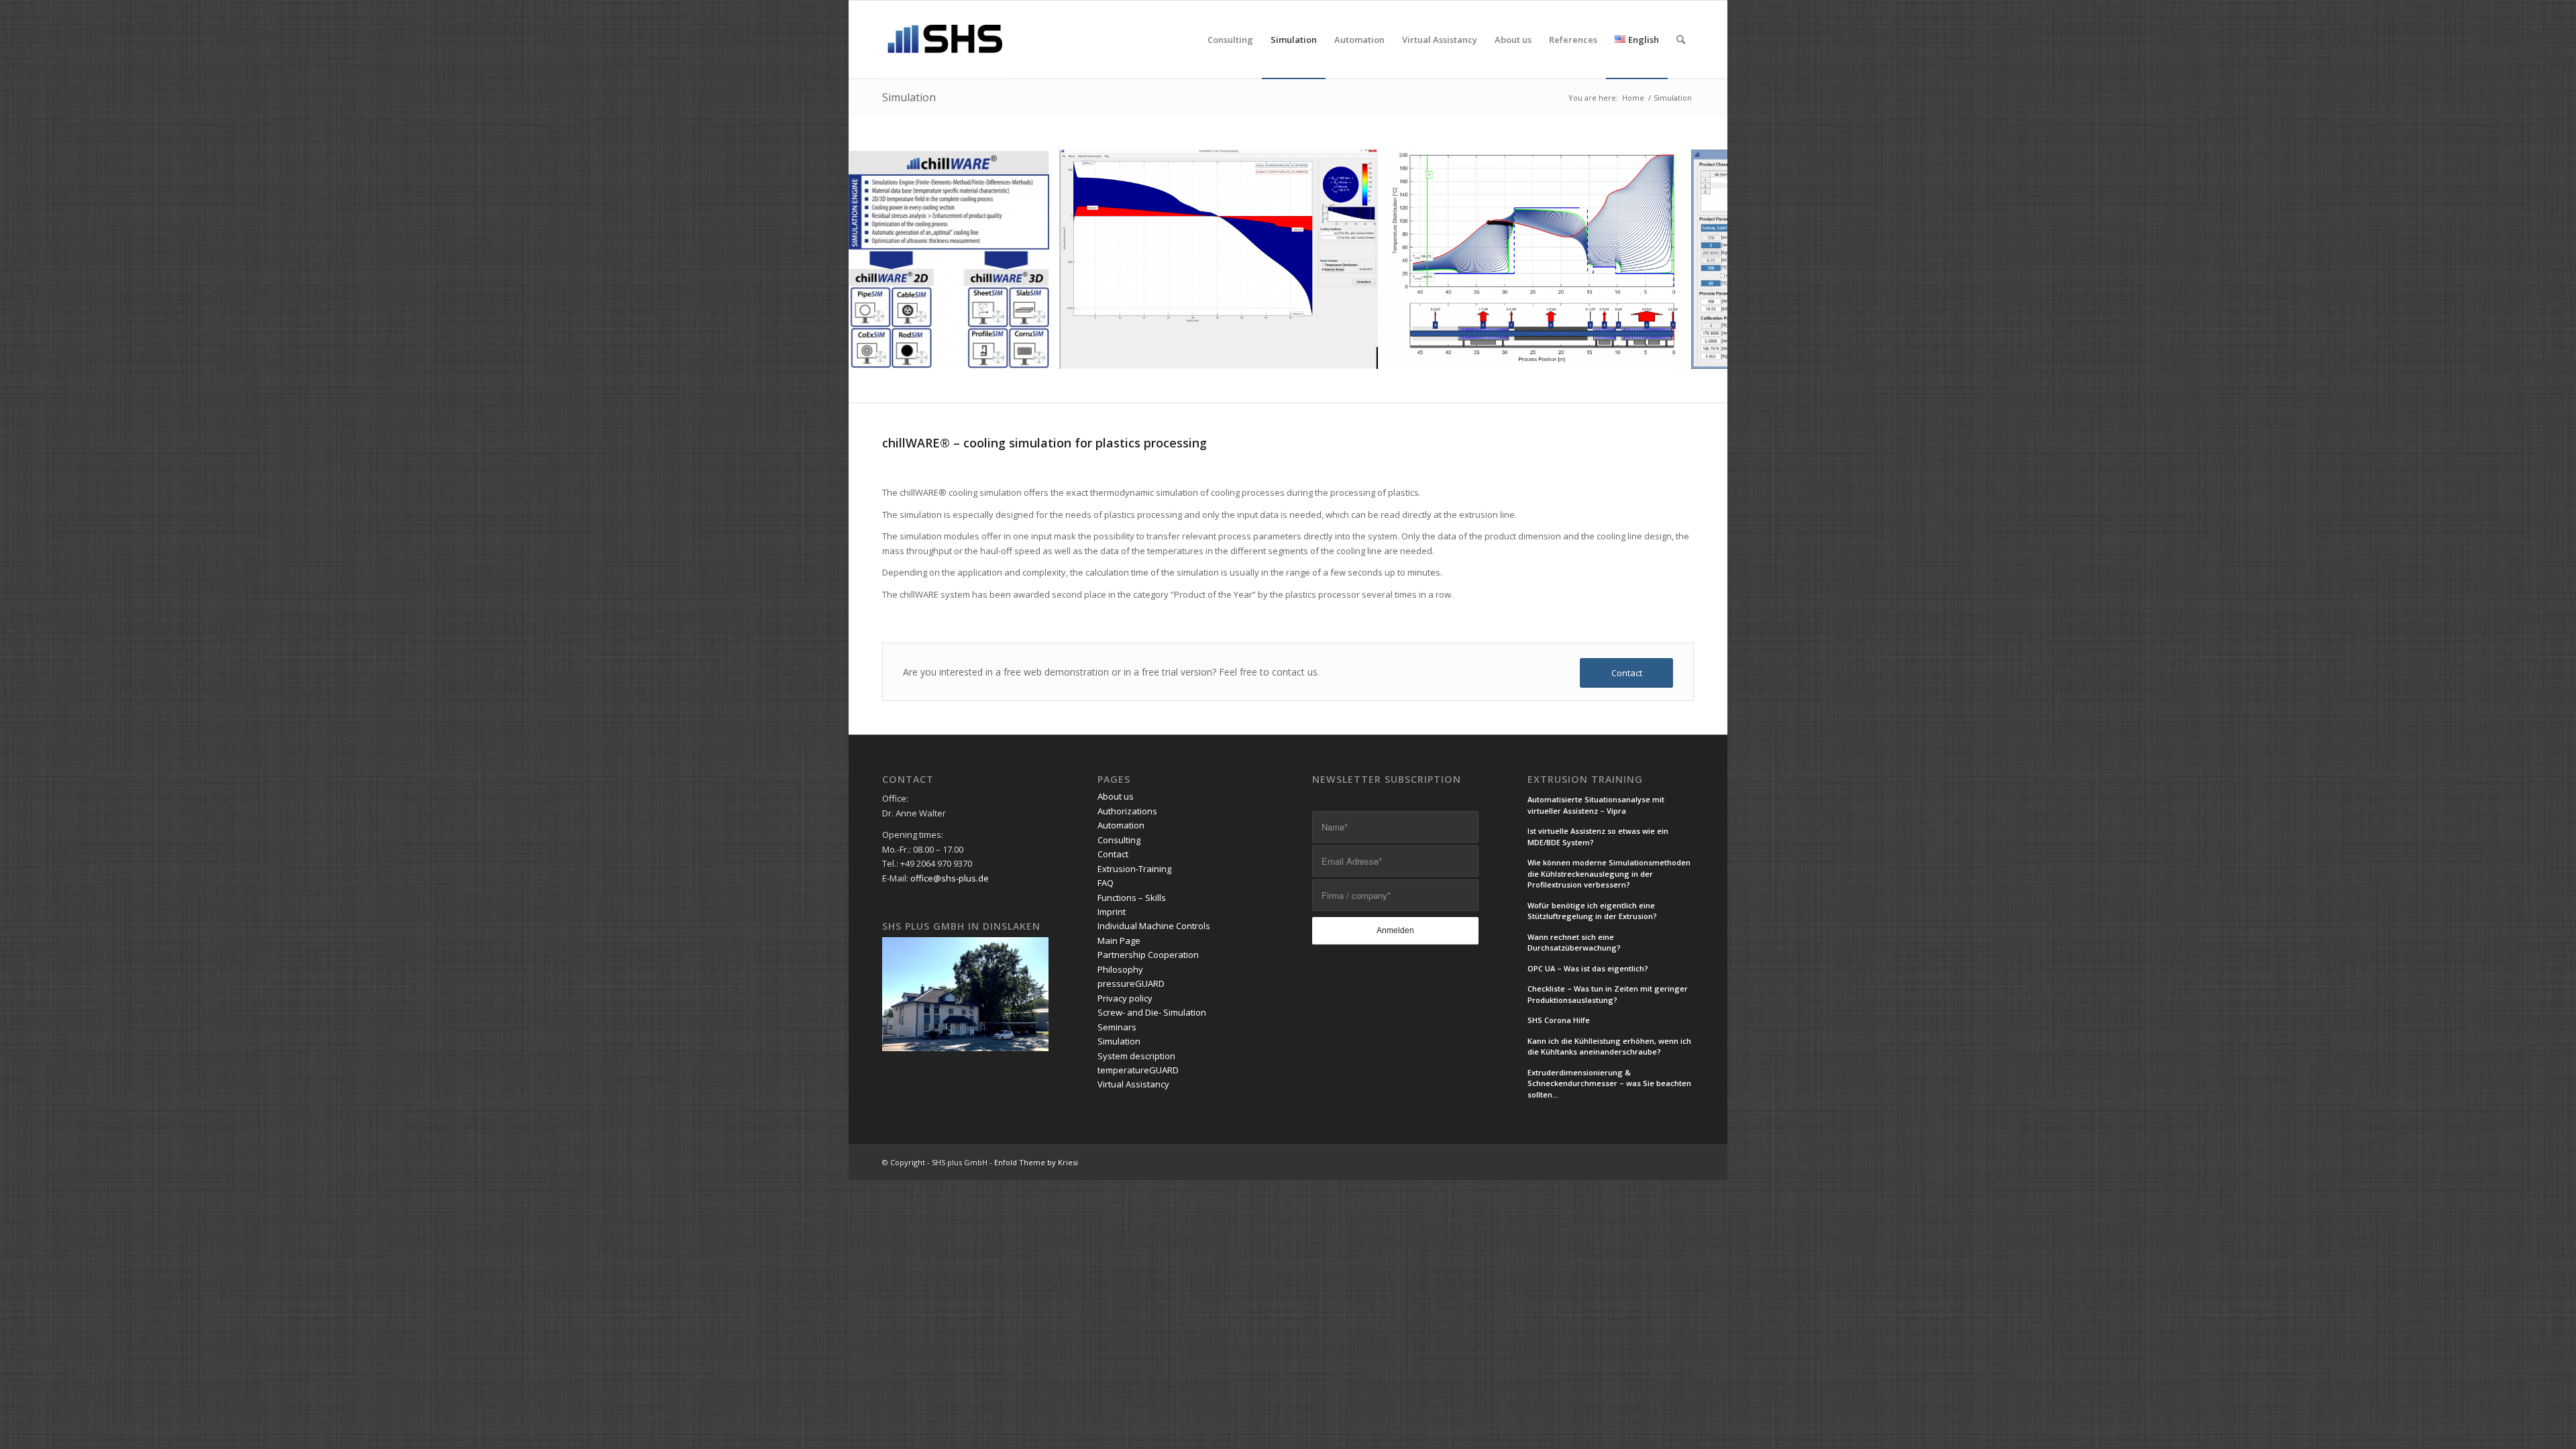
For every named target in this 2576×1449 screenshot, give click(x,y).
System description (1136, 1056)
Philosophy (1120, 969)
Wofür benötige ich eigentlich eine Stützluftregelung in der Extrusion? (1592, 911)
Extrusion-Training (1134, 869)
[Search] (1681, 40)
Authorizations (1127, 811)
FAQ (1106, 883)
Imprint (1112, 912)
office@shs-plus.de (950, 878)
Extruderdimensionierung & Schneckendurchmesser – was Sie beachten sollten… (1609, 1083)
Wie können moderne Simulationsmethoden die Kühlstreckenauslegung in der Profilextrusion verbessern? (1609, 873)
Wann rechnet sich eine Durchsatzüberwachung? (1574, 943)
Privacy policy (1125, 998)
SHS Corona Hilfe (1559, 1020)
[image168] (1666, 354)
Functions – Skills (1132, 898)
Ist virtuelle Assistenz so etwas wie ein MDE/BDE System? (1598, 837)
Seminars (1117, 1027)
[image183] (1034, 354)
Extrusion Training (1585, 780)
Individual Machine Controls (1154, 926)
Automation (1121, 825)
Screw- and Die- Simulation (1152, 1012)
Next (1697, 260)
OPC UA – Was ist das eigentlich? (1588, 968)
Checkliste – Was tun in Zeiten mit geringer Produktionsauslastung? (1608, 994)
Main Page (1119, 941)
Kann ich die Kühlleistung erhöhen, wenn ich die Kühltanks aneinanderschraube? (1609, 1046)
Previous (879, 260)
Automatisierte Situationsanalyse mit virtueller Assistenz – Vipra (1596, 805)
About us (1116, 796)
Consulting (1119, 840)
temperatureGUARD (1138, 1070)
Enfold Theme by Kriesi (1036, 1162)
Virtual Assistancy (1133, 1084)
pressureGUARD (1131, 983)
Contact (1113, 854)
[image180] (1363, 354)
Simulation (909, 97)
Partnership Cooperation (1148, 955)
